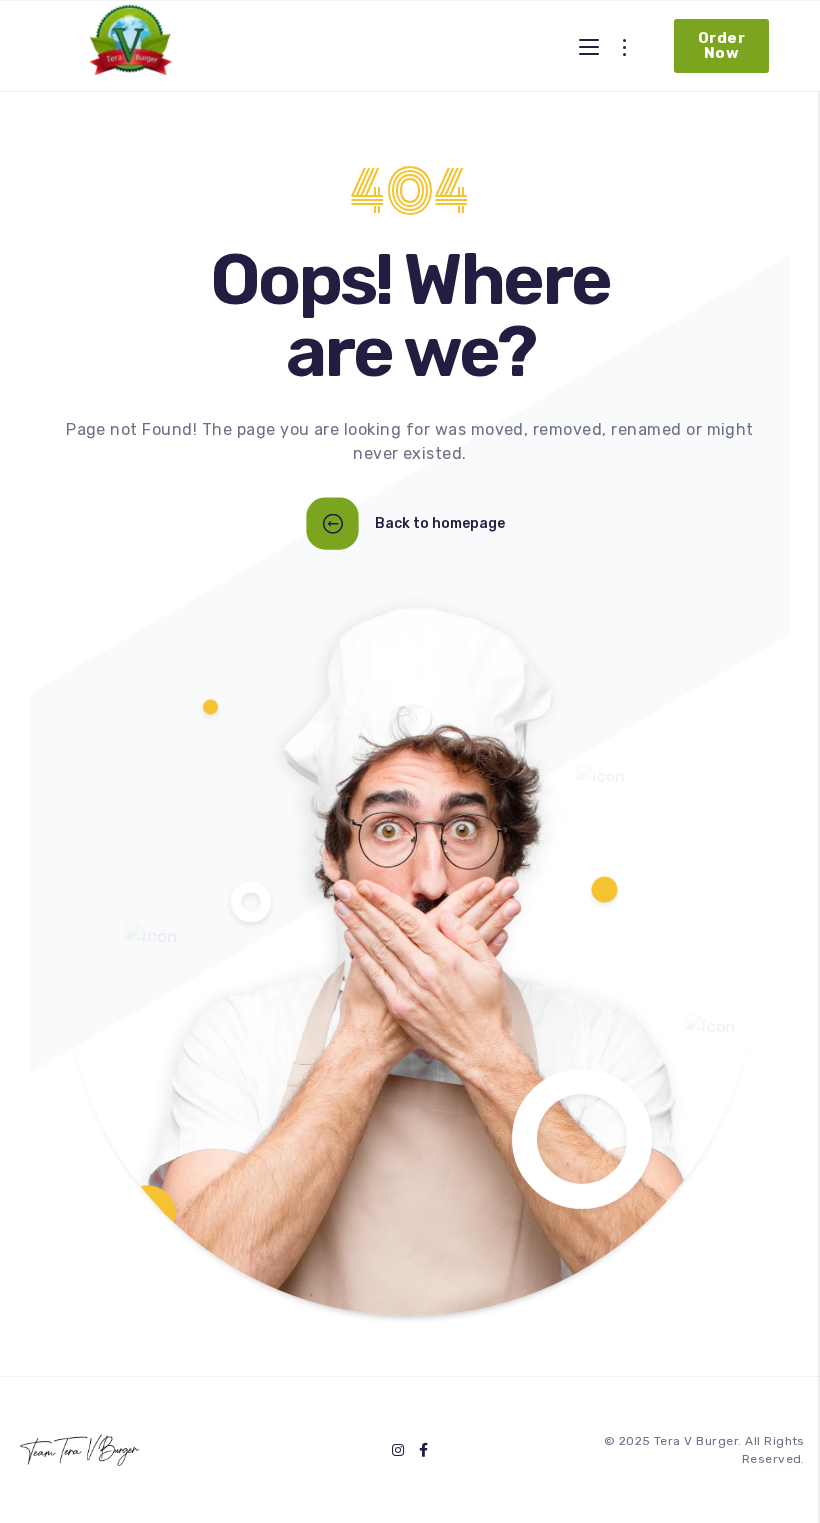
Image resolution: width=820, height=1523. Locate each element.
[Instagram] (398, 1450)
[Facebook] (423, 1450)
